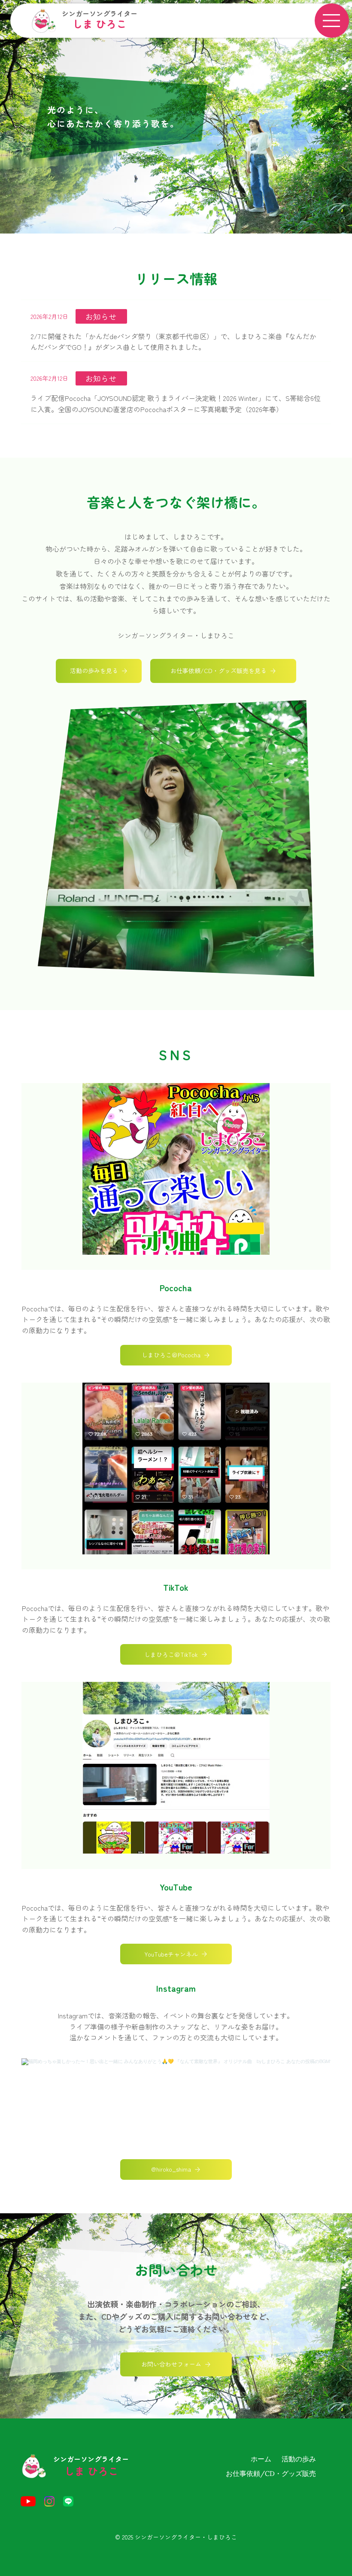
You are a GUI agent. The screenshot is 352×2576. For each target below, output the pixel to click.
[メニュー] (332, 21)
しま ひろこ (99, 23)
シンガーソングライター (100, 13)
